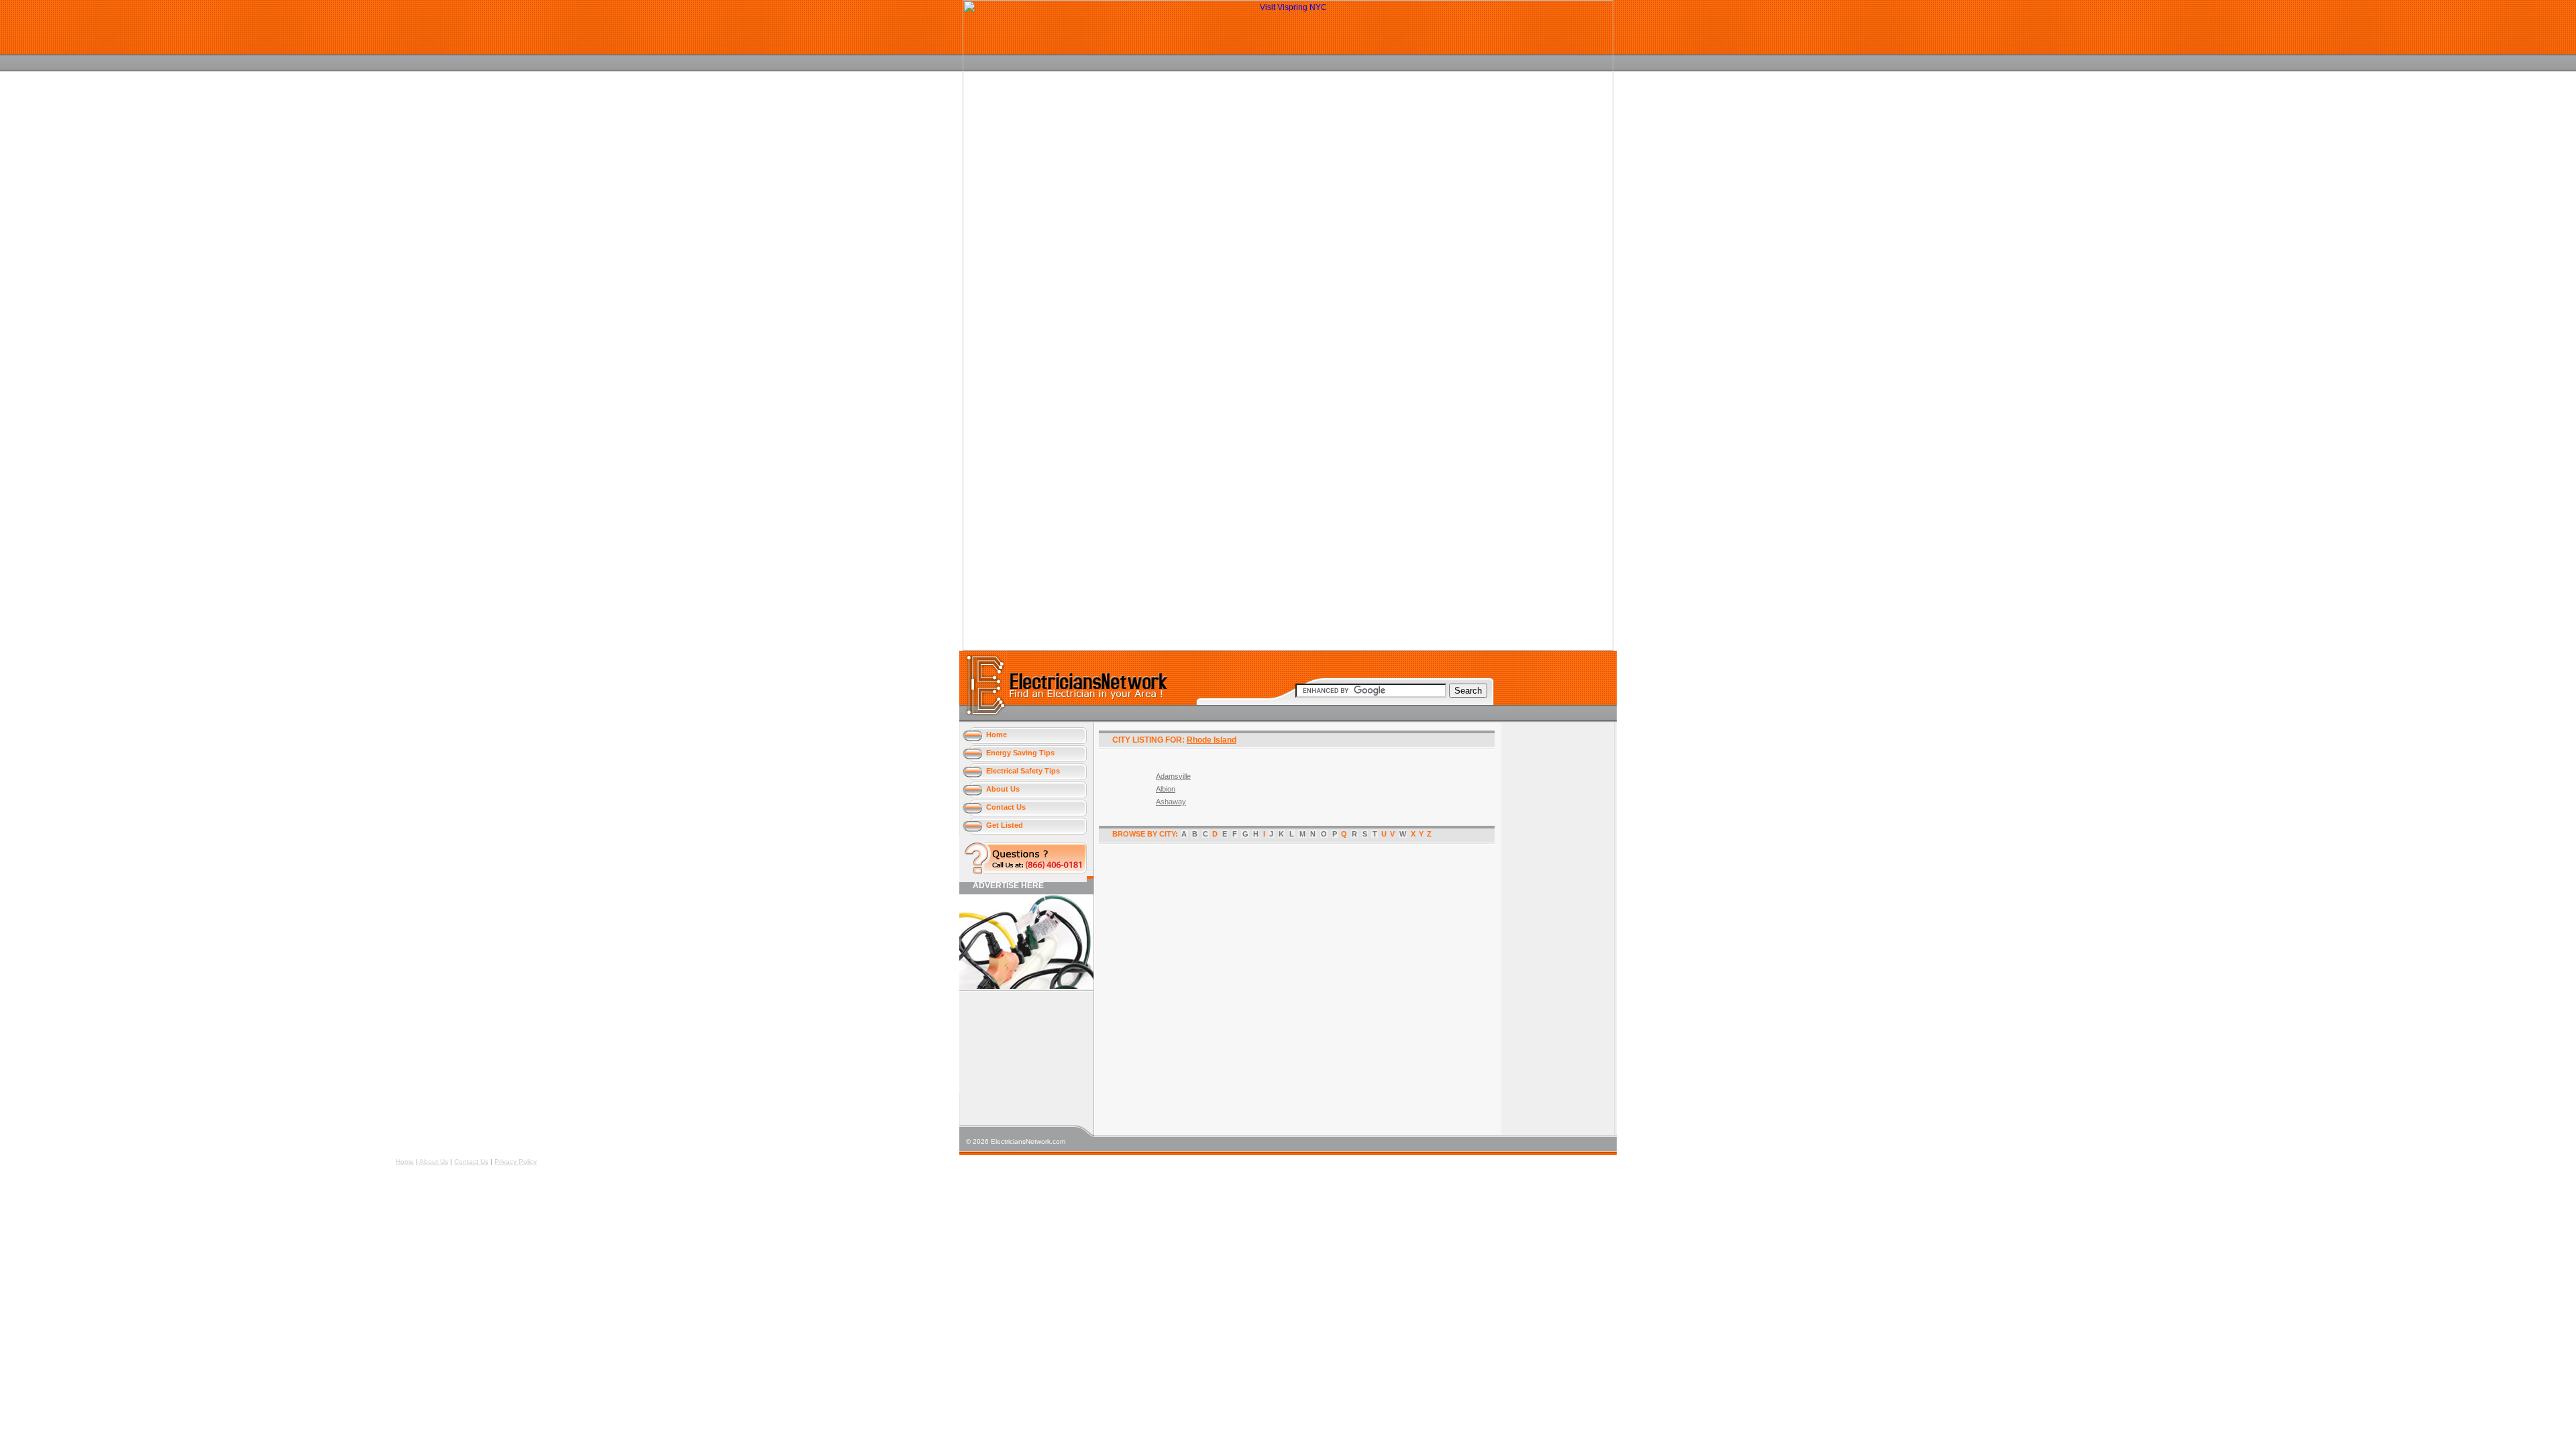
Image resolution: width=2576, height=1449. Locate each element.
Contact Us (1006, 807)
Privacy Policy (516, 1162)
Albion (1166, 789)
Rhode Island (1212, 740)
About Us (1003, 789)
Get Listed (1005, 825)
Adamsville (1173, 776)
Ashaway (1171, 802)
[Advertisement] (1020, 1043)
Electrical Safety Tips (1023, 771)
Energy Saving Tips (1020, 753)
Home (997, 735)
